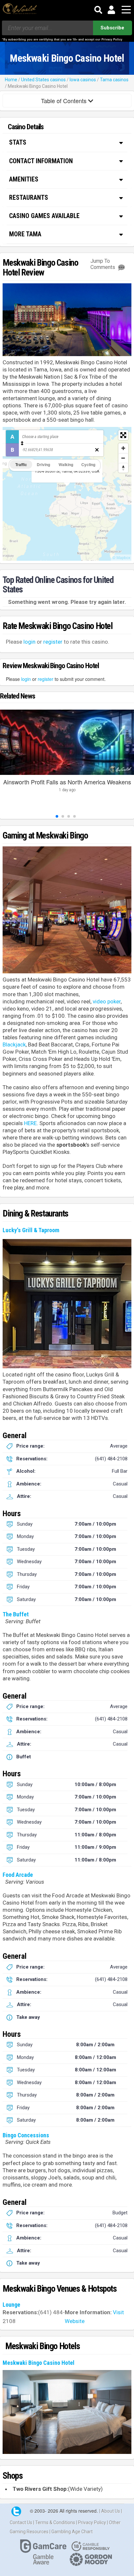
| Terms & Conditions (55, 2522)
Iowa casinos (83, 80)
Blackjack (14, 1045)
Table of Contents (65, 101)
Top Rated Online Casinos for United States (58, 585)
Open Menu (126, 10)
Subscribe (112, 28)
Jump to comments (103, 264)
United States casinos (43, 80)
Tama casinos (114, 80)
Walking (66, 464)
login (29, 642)
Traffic (21, 464)
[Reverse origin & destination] (22, 443)
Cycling (88, 464)
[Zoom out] (123, 458)
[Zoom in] (123, 448)
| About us (110, 2511)
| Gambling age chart (71, 2532)
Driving (43, 464)
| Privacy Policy (92, 2522)
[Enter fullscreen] (123, 435)
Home (11, 80)
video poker (107, 1001)
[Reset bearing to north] (123, 468)
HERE (30, 1123)
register (53, 642)
